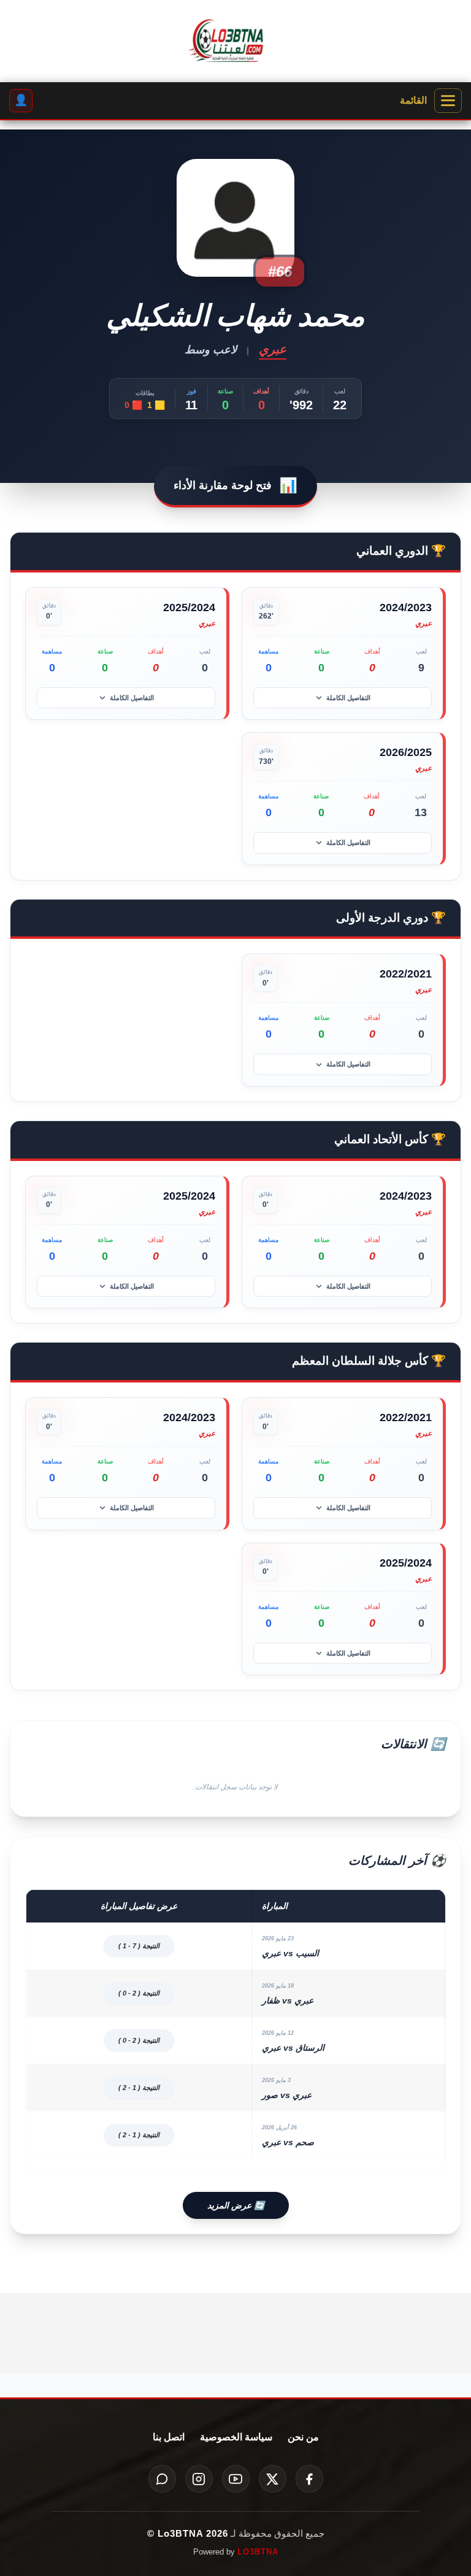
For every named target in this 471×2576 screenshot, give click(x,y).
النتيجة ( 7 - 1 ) (139, 1946)
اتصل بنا (169, 2437)
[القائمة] (448, 101)
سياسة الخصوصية (236, 2437)
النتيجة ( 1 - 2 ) (139, 2088)
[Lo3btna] (235, 41)
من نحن (303, 2437)
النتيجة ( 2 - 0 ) (139, 1993)
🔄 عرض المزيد (236, 2205)
